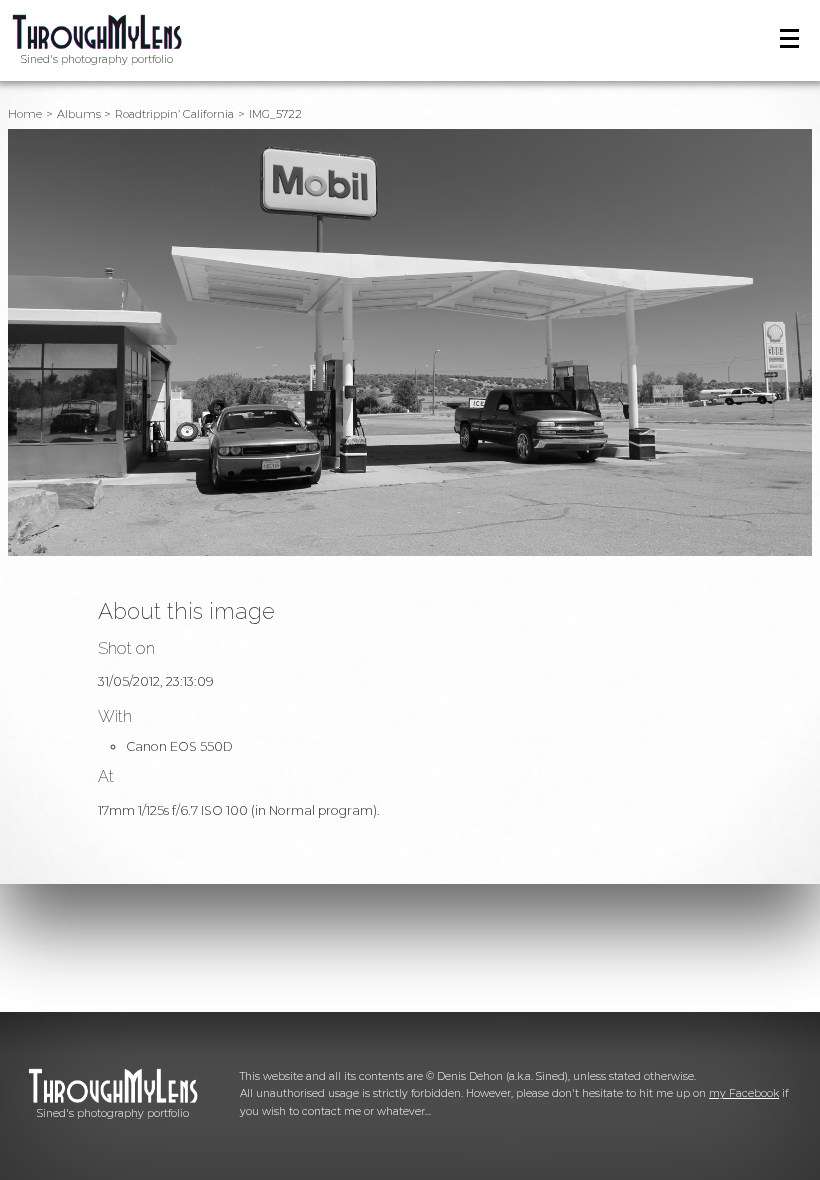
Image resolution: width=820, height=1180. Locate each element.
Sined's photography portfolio (97, 59)
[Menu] (789, 38)
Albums (79, 114)
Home (25, 114)
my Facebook (744, 1093)
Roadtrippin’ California (174, 114)
